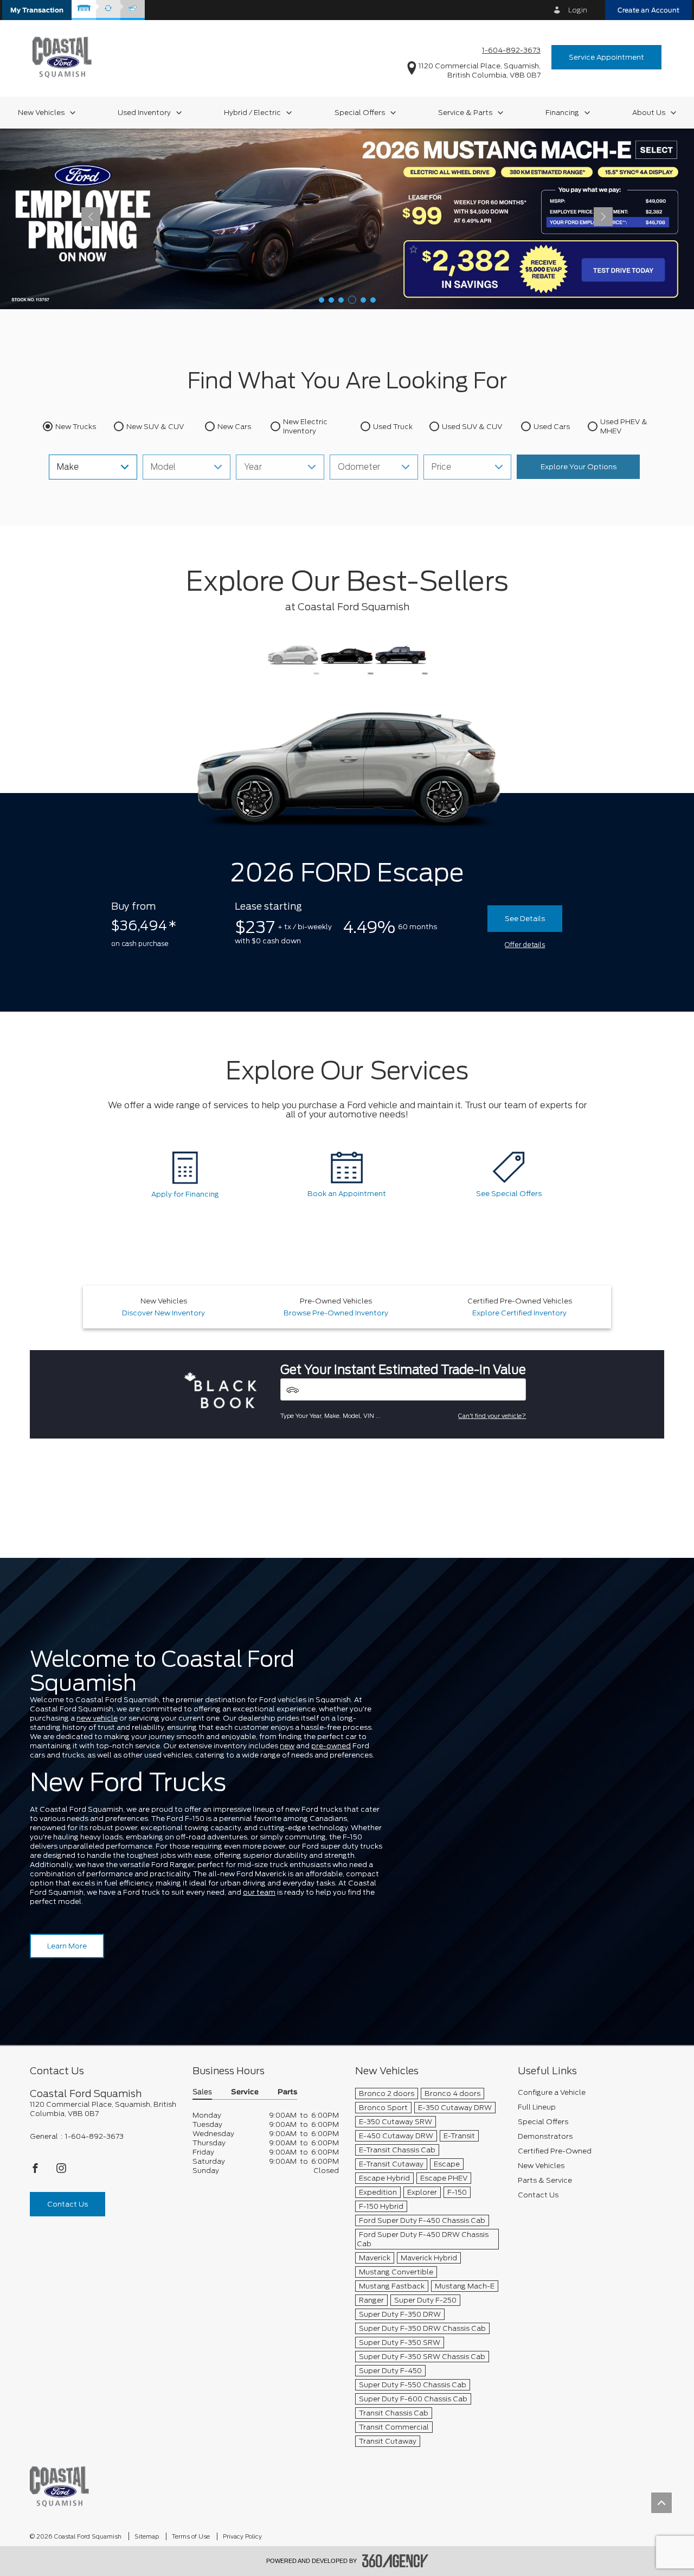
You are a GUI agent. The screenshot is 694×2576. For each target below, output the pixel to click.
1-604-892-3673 (511, 50)
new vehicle (97, 1718)
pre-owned (331, 1746)
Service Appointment (606, 57)
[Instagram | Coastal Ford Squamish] (61, 2171)
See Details (525, 919)
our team (259, 1892)
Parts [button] (287, 2092)
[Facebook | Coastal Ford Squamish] (36, 2171)
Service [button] (245, 2092)
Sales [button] (202, 2092)
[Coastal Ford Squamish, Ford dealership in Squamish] (62, 57)
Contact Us (68, 2204)
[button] (37, 10)
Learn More (67, 1946)
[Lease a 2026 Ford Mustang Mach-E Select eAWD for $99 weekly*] (347, 218)
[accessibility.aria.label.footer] (395, 2561)
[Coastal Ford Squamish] (59, 2486)
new (287, 1746)
